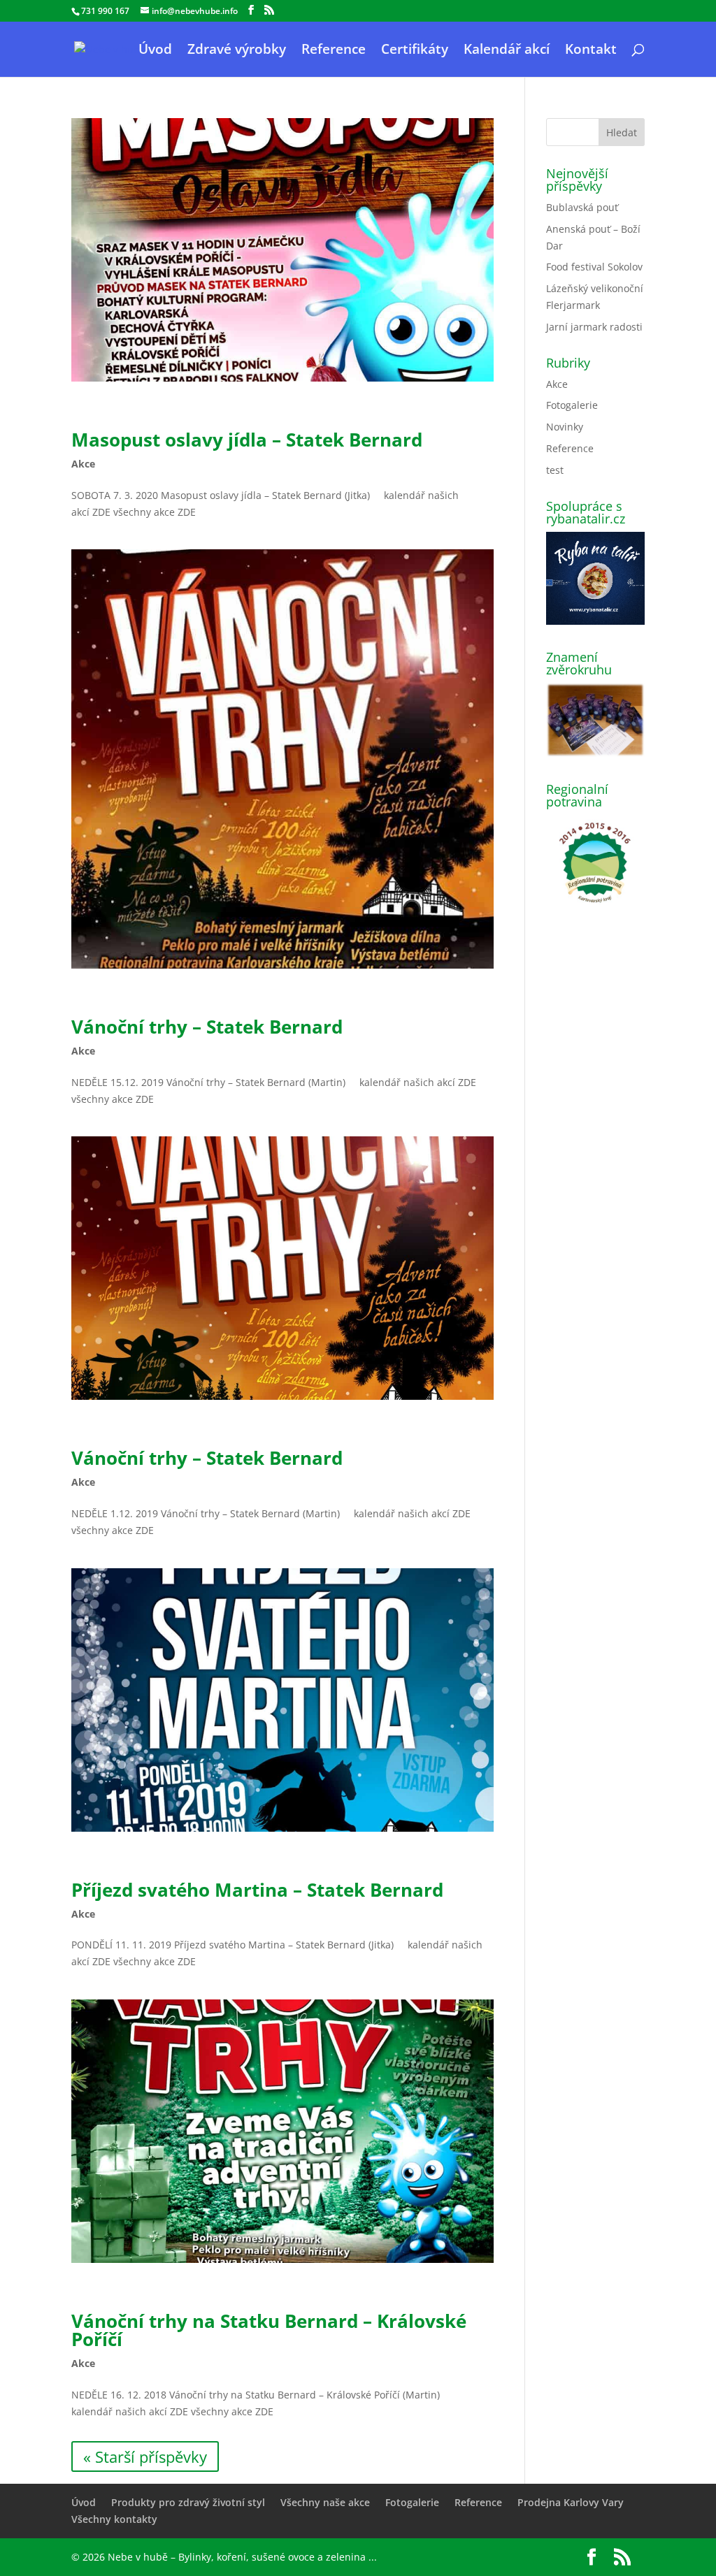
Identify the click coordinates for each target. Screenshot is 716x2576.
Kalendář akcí (507, 51)
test (555, 470)
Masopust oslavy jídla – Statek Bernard (247, 440)
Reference (334, 51)
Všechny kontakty (114, 2519)
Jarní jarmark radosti (594, 327)
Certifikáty (415, 51)
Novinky (565, 427)
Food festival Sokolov (594, 267)
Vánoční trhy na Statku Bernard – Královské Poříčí (269, 2330)
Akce (83, 464)
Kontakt (591, 51)
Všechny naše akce (325, 2502)
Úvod (155, 51)
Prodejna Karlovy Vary (571, 2502)
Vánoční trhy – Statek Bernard (207, 1027)
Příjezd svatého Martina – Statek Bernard (257, 1890)
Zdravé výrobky (237, 51)
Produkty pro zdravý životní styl (188, 2502)
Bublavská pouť (582, 207)
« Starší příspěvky (145, 2456)
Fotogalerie (572, 405)
